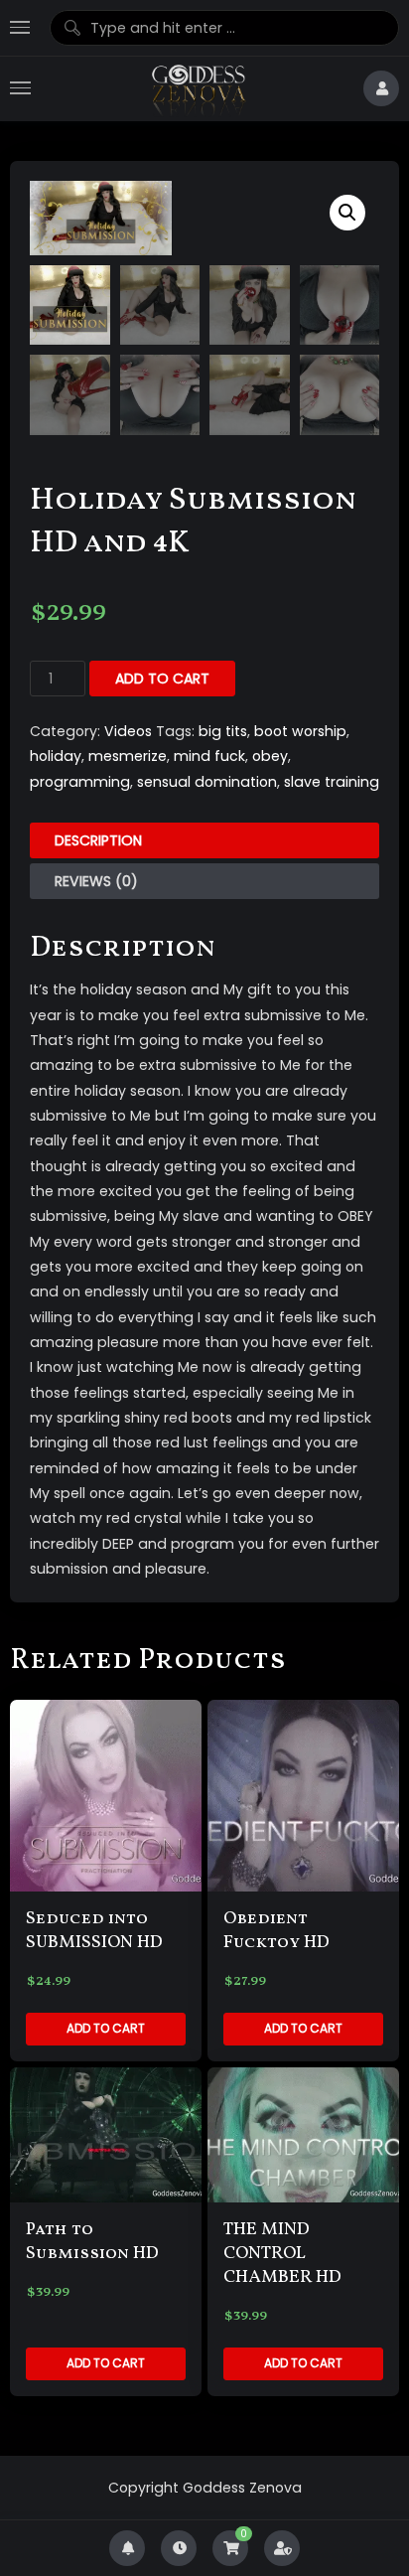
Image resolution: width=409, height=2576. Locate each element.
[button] (347, 213)
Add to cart (162, 679)
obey (270, 756)
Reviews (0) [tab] (96, 881)
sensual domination (207, 782)
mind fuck (209, 756)
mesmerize (128, 756)
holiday (56, 756)
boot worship (300, 731)
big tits (223, 731)
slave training (332, 782)
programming (80, 782)
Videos (128, 731)
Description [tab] (98, 840)
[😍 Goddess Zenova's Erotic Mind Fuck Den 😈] (197, 89)
